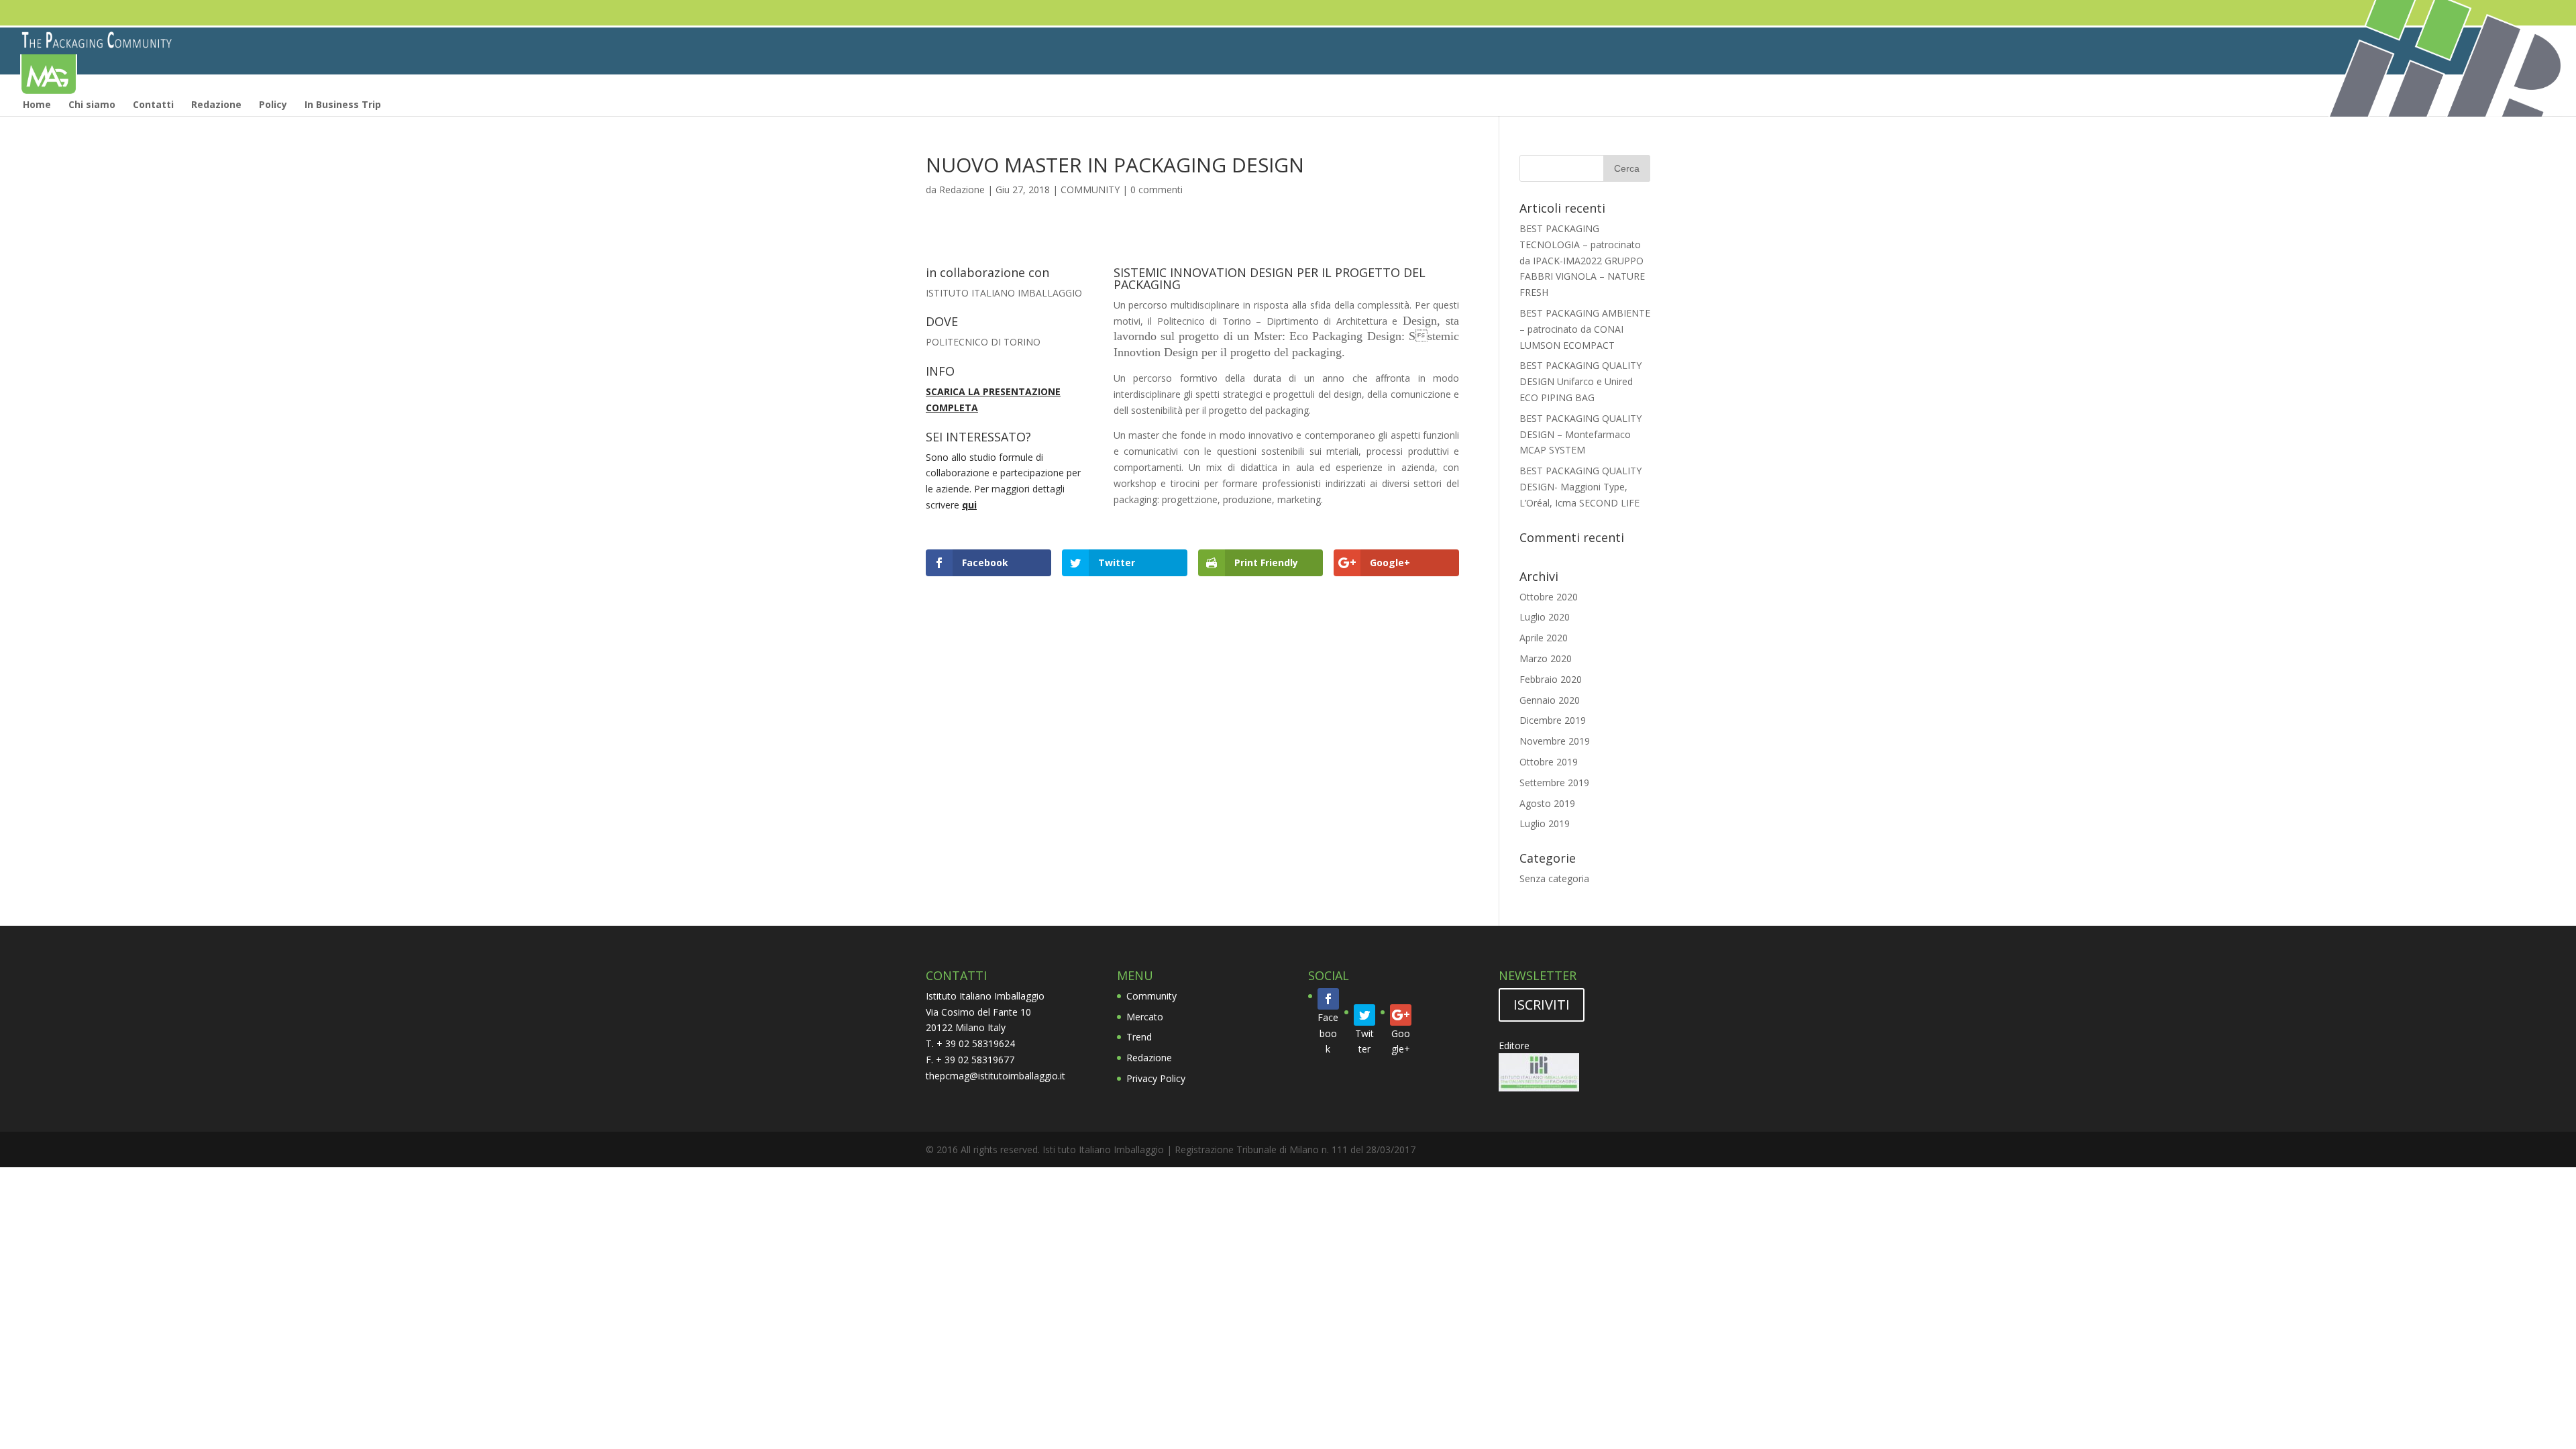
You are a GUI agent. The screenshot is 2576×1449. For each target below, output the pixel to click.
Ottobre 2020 (1549, 597)
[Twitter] (1364, 1015)
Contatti (153, 104)
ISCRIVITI (1542, 1005)
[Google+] (1401, 1015)
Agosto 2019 (1547, 803)
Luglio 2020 (1545, 617)
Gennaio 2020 (1550, 700)
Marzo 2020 (1546, 658)
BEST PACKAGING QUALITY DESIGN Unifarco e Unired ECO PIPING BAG (1580, 381)
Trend (1139, 1037)
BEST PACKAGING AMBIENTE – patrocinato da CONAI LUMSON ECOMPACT (1585, 329)
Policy (273, 104)
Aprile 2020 (1544, 638)
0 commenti (1157, 190)
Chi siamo (92, 104)
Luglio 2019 (1545, 823)
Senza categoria (1554, 878)
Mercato (1145, 1017)
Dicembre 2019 (1553, 720)
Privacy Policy (1156, 1078)
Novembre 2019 (1555, 741)
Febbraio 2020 (1551, 679)
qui (969, 505)
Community (1151, 996)
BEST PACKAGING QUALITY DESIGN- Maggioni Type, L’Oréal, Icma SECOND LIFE (1580, 487)
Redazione (216, 104)
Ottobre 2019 (1549, 762)
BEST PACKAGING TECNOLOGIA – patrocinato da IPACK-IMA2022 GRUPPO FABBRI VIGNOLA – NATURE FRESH (1582, 260)
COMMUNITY (1090, 190)
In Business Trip (343, 104)
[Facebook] (1328, 999)
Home (37, 104)
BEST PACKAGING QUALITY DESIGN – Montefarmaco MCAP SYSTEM (1580, 434)
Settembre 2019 (1554, 783)
